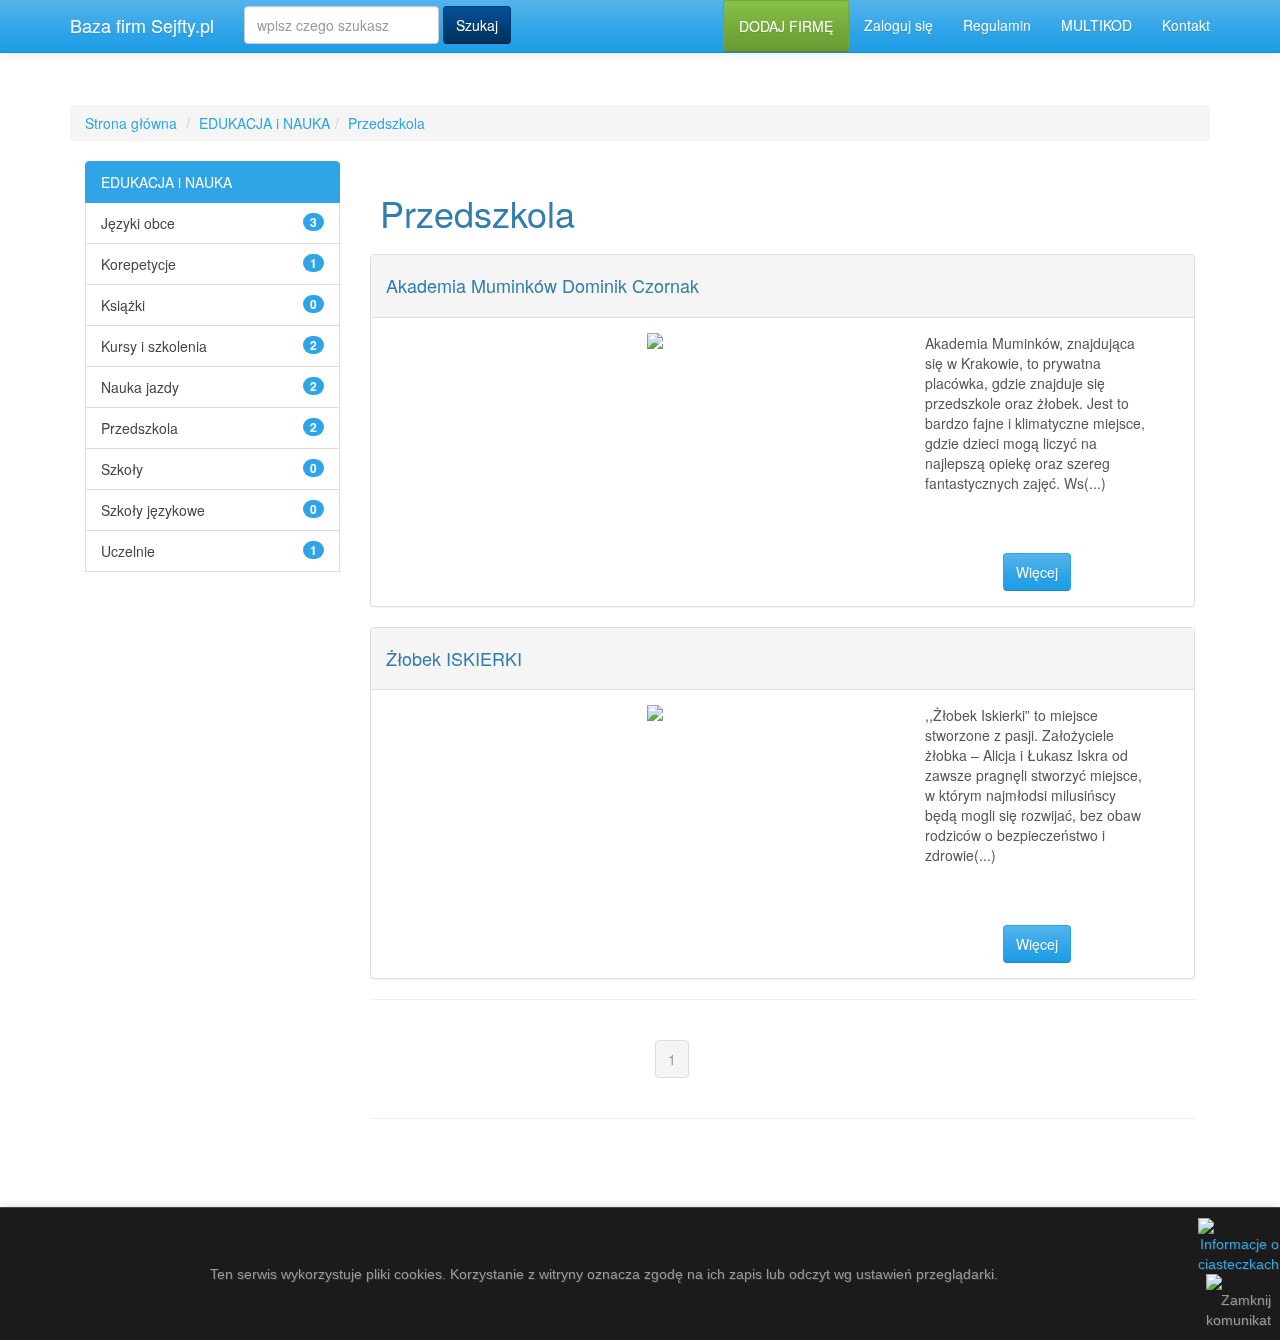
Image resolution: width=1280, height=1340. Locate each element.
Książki (123, 305)
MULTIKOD (1096, 25)
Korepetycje (138, 264)
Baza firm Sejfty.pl (142, 25)
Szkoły (122, 469)
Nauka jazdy (140, 387)
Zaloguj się (898, 25)
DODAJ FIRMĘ (786, 26)
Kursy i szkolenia (154, 346)
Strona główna (131, 123)
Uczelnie (128, 551)
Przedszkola (386, 123)
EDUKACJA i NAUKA (264, 123)
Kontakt (1186, 25)
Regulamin (997, 25)
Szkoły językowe (153, 510)
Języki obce (138, 223)
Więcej (1037, 572)
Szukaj (477, 25)
